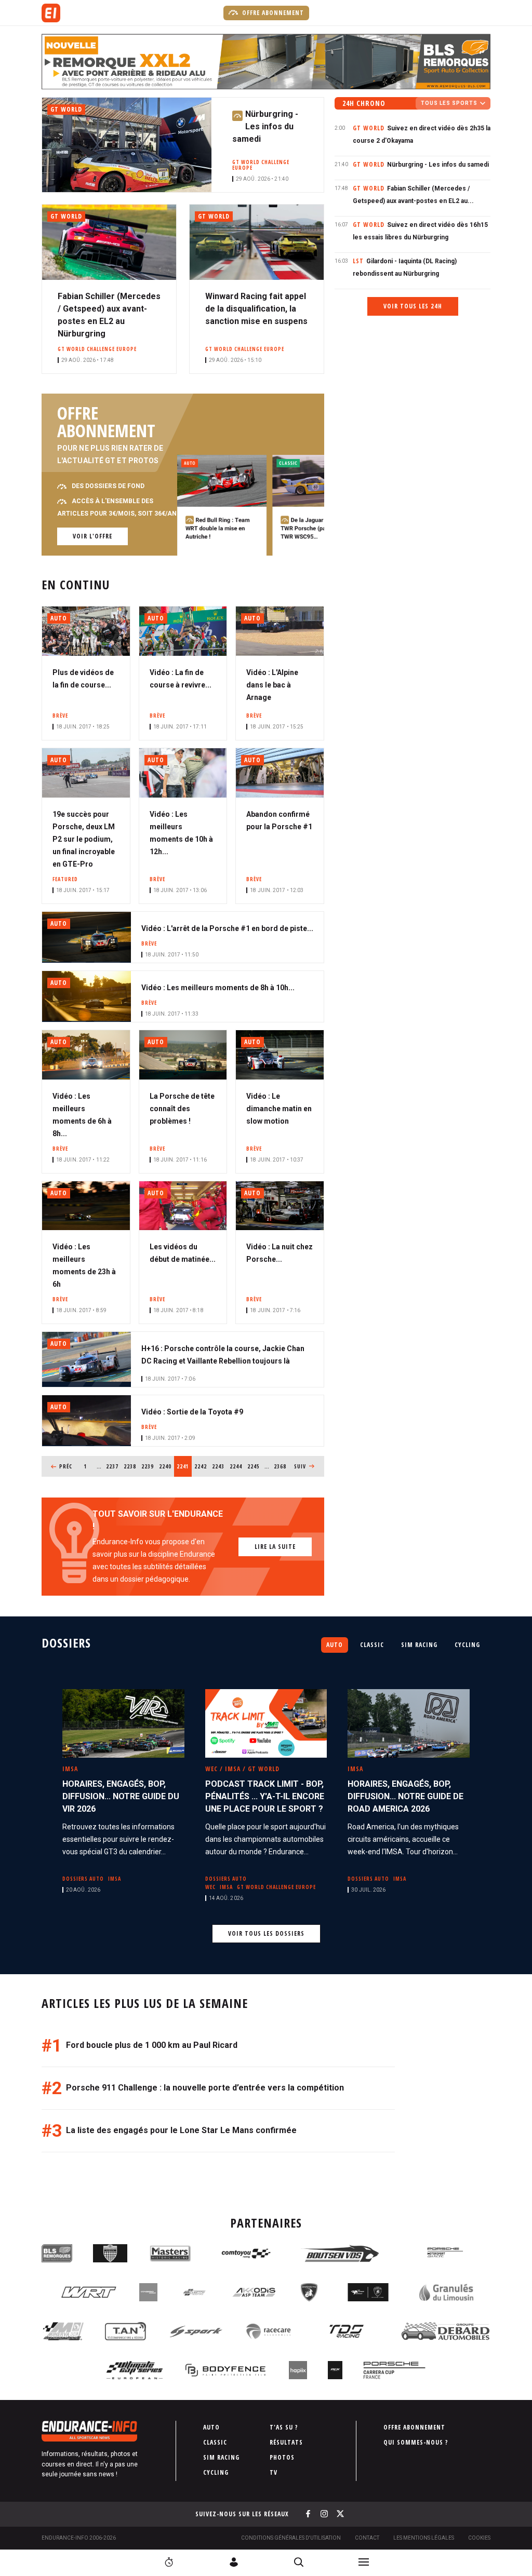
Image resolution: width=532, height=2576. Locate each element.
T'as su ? (284, 2427)
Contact (367, 2538)
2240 (165, 1466)
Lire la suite (275, 1547)
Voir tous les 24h (413, 306)
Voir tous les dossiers (266, 1933)
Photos (282, 2457)
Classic (372, 1645)
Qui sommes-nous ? (416, 2442)
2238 (130, 1466)
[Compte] (234, 2562)
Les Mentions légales (424, 2538)
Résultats (286, 2442)
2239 (148, 1466)
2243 (218, 1466)
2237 (112, 1466)
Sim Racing (419, 1645)
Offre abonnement (272, 13)
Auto (335, 1645)
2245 (254, 1466)
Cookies (479, 2538)
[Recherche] (299, 2562)
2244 (236, 1466)
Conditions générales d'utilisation (291, 2538)
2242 (201, 1466)
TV (274, 2472)
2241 (184, 1466)
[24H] (169, 2562)
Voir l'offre (92, 536)
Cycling (467, 1645)
